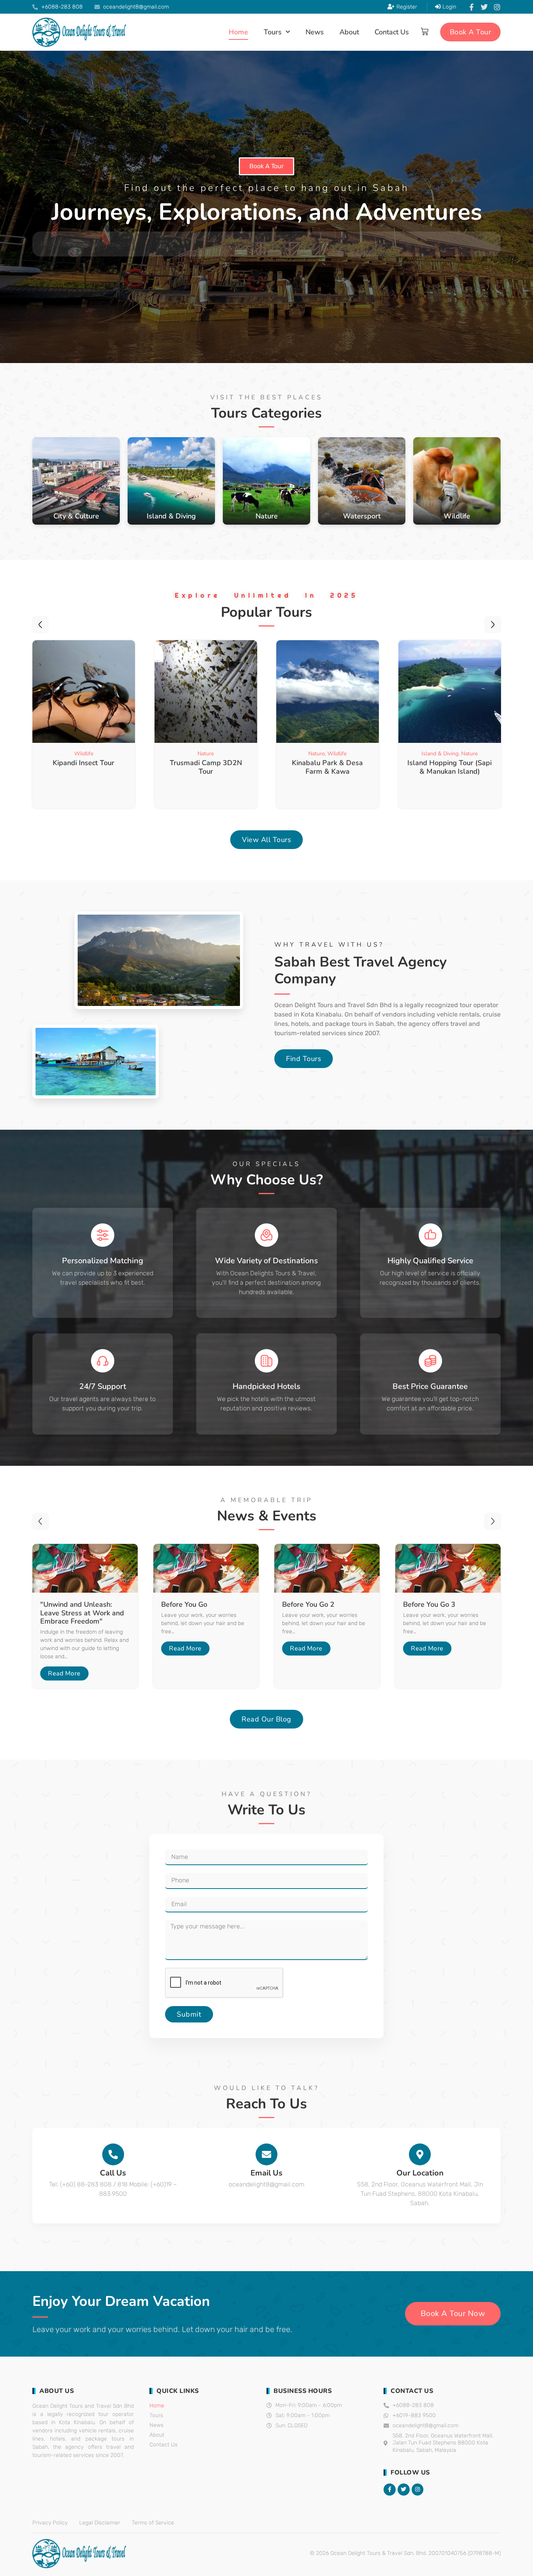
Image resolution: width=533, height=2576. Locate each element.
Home (238, 32)
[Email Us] (266, 2154)
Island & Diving (318, 754)
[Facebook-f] (471, 7)
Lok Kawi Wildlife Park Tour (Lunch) (449, 767)
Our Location (420, 2173)
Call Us (113, 2173)
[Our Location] (420, 2154)
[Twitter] (484, 7)
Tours (273, 32)
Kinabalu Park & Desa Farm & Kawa (206, 767)
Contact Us (392, 32)
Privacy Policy (50, 2523)
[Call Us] (113, 2154)
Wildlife (215, 754)
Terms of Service (153, 2523)
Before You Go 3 (429, 1604)
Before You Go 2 (308, 1604)
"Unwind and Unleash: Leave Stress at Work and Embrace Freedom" (82, 1613)
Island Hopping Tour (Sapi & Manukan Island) (327, 767)
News (315, 32)
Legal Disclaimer (100, 2523)
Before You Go (184, 1604)
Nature (84, 754)
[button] (40, 625)
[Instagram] (497, 7)
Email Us (266, 2173)
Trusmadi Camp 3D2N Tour (84, 767)
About (349, 32)
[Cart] (425, 32)
